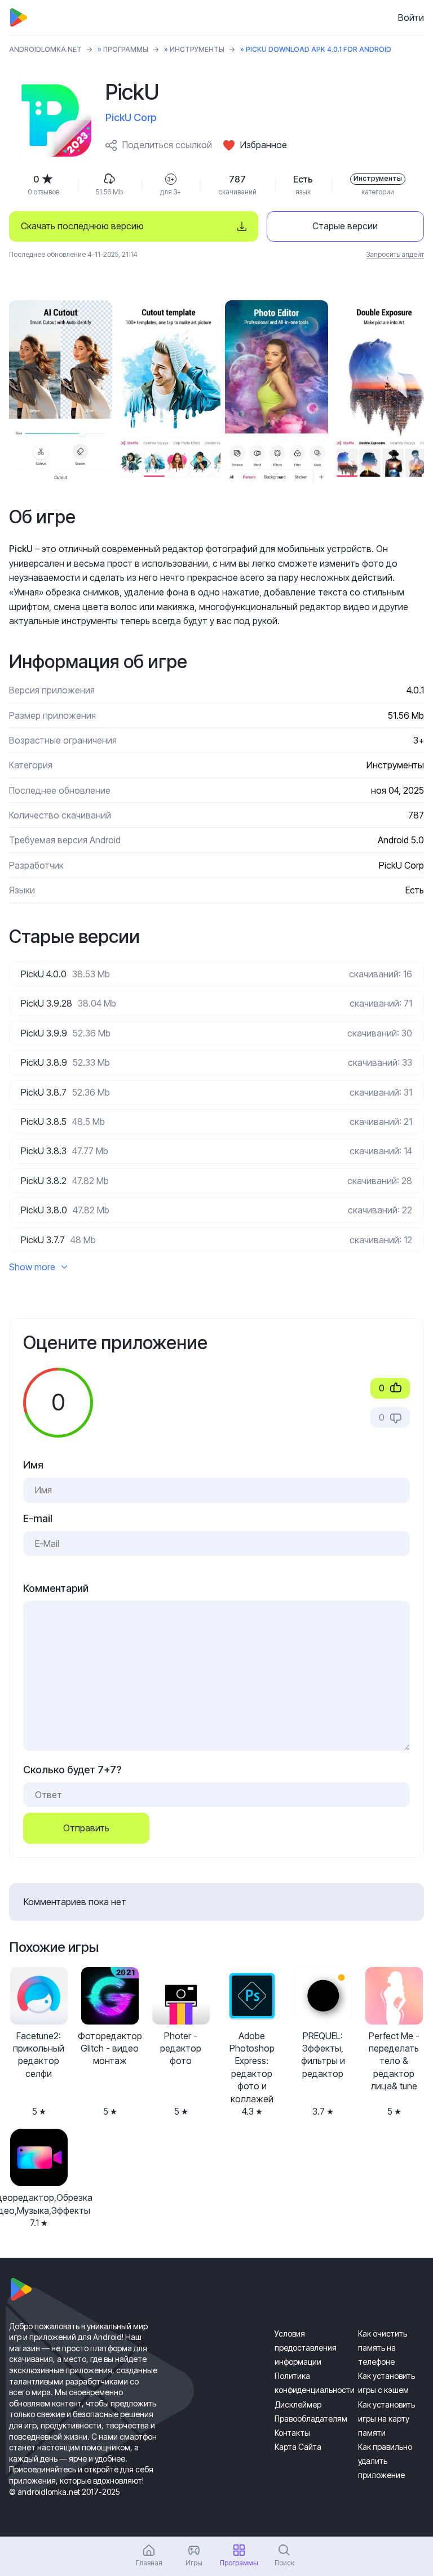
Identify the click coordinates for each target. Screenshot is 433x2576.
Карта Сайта (298, 2447)
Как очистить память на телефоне (383, 2348)
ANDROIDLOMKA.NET (45, 49)
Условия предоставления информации (306, 2348)
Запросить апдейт (395, 254)
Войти (411, 17)
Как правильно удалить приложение (385, 2461)
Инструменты (197, 49)
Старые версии (345, 226)
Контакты (292, 2433)
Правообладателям (311, 2419)
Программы (126, 49)
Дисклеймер (298, 2404)
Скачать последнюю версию (82, 226)
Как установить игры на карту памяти (386, 2419)
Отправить (86, 1828)
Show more (32, 1267)
